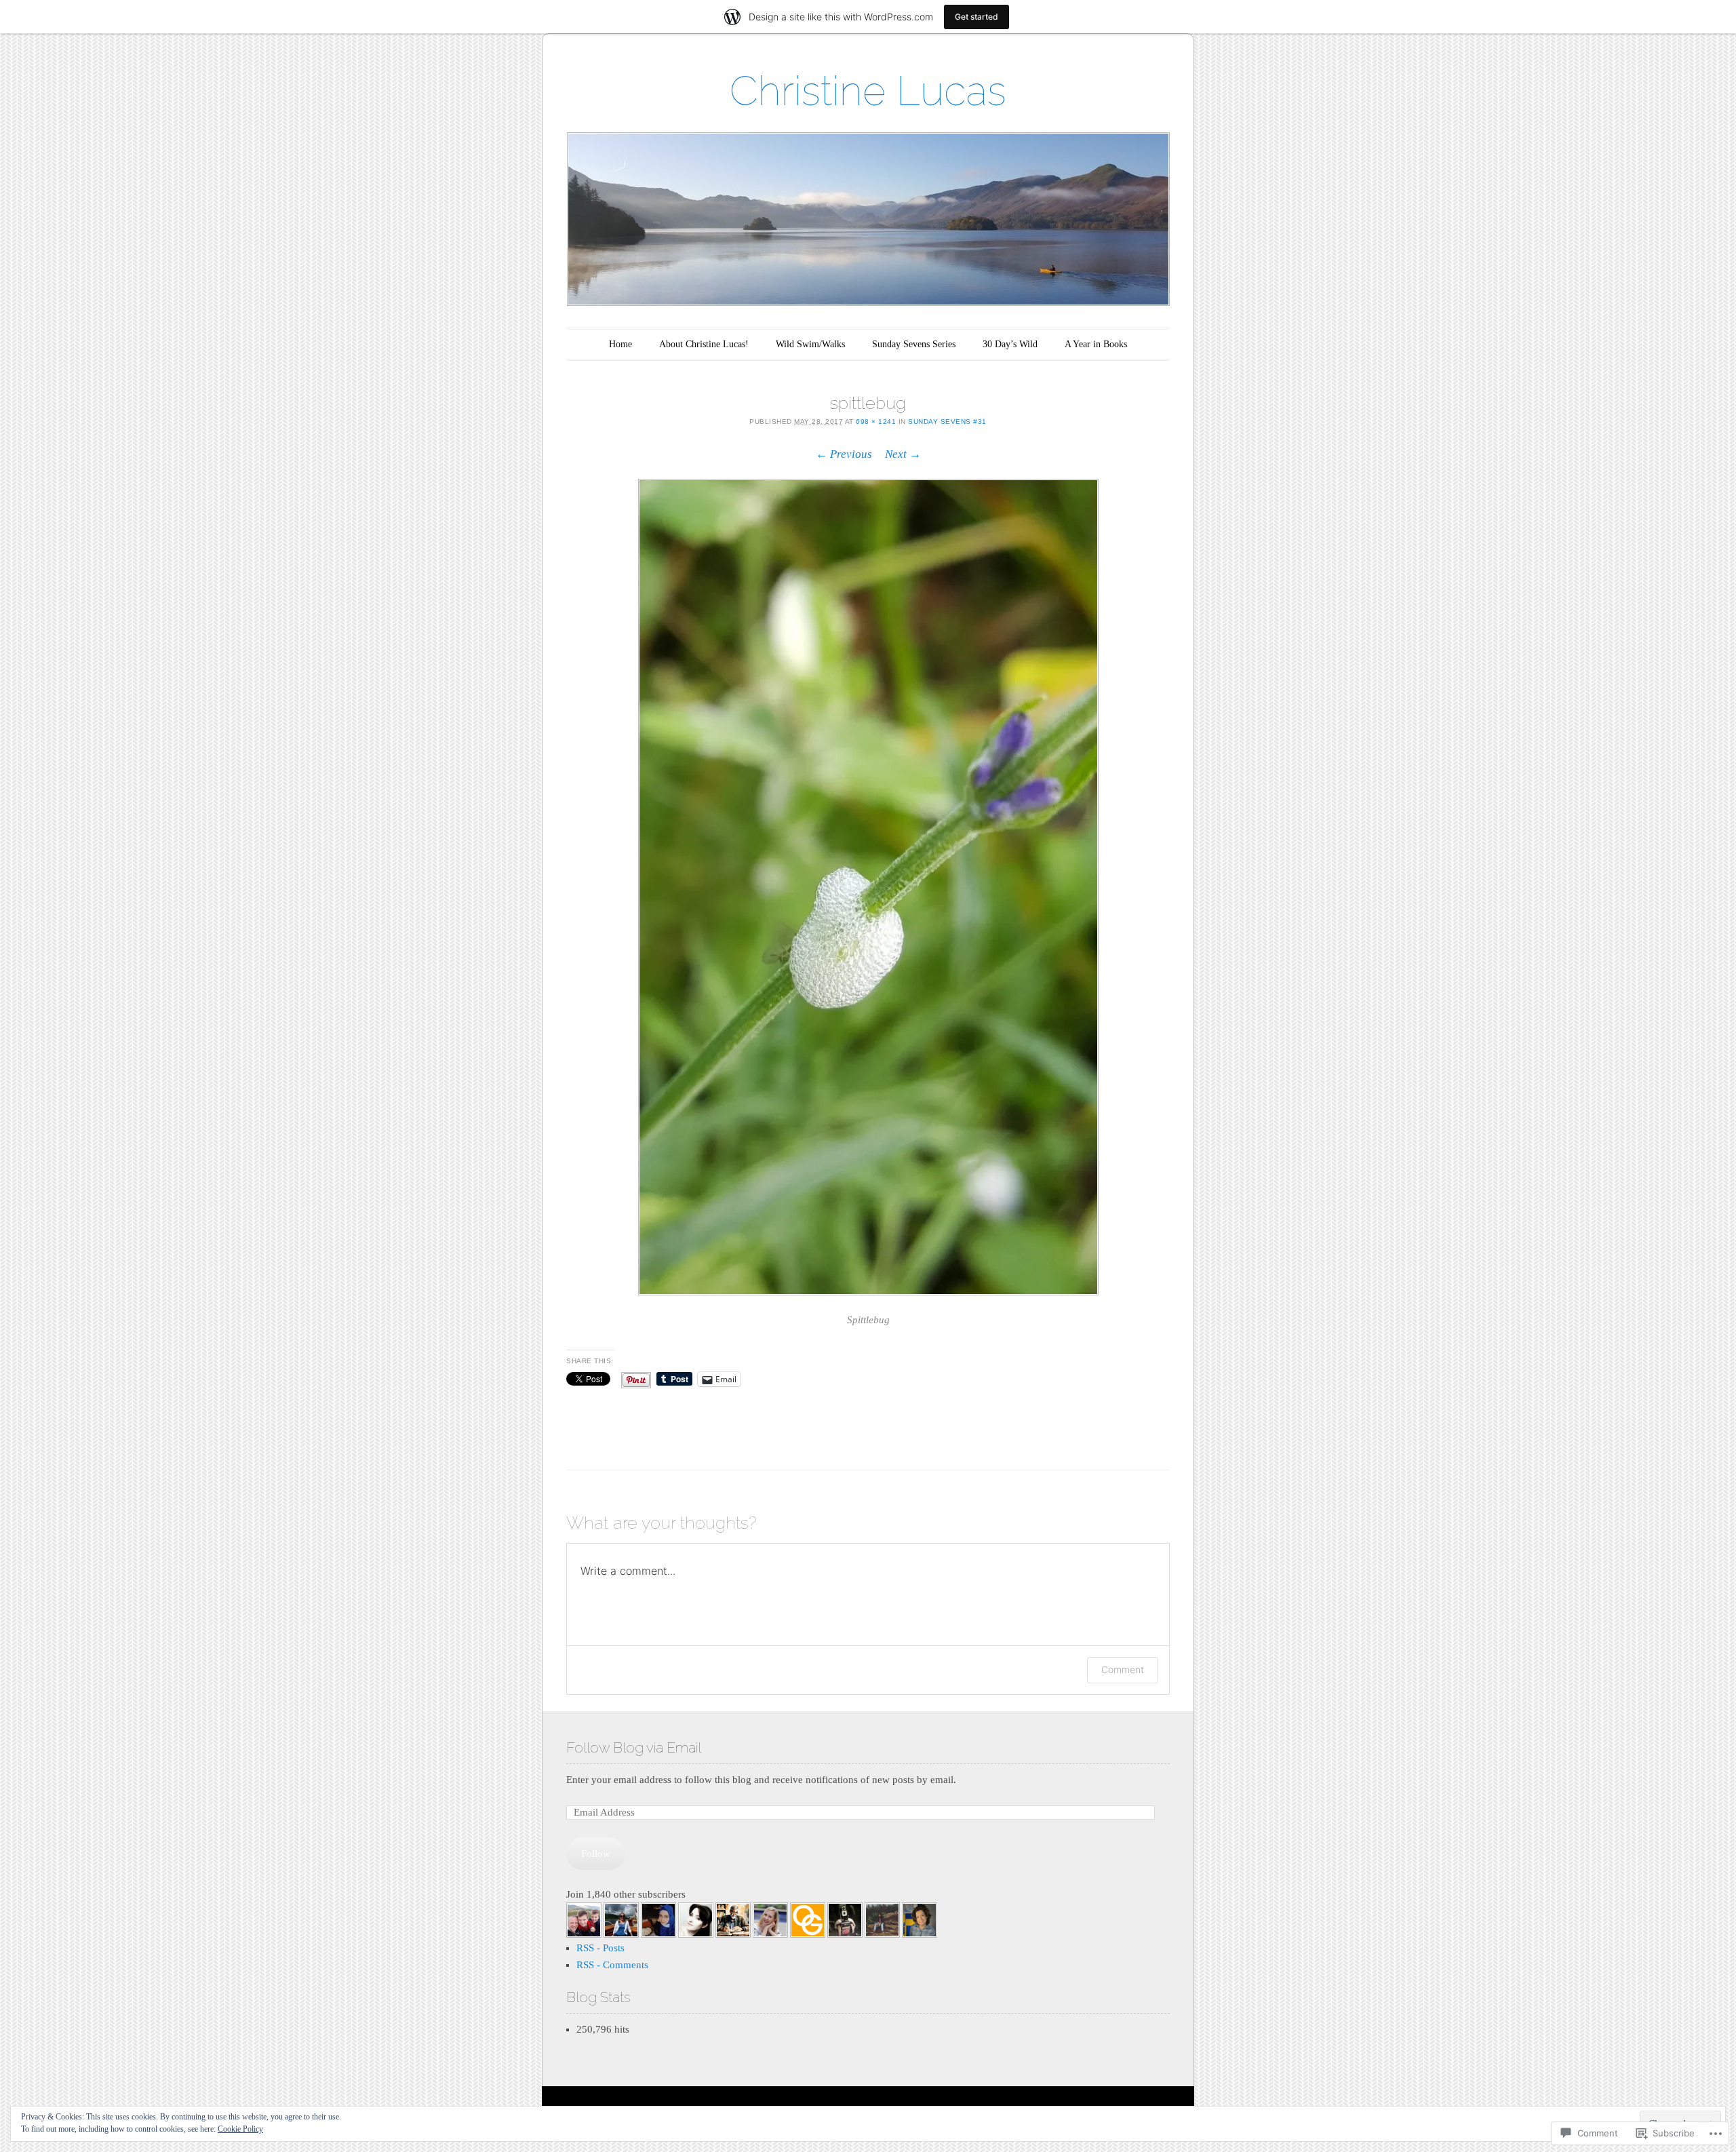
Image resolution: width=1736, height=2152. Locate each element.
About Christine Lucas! (704, 344)
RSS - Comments (612, 1965)
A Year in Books (1096, 344)
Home (620, 344)
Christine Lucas (868, 91)
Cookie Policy (240, 2129)
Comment (1123, 1669)
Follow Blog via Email (634, 1747)
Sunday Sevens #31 (947, 422)
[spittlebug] (868, 887)
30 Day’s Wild (1010, 344)
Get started (976, 17)
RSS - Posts (600, 1948)
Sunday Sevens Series (914, 344)
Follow (596, 1854)
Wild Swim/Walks (810, 344)
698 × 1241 (876, 422)
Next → (903, 454)
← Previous (844, 454)
